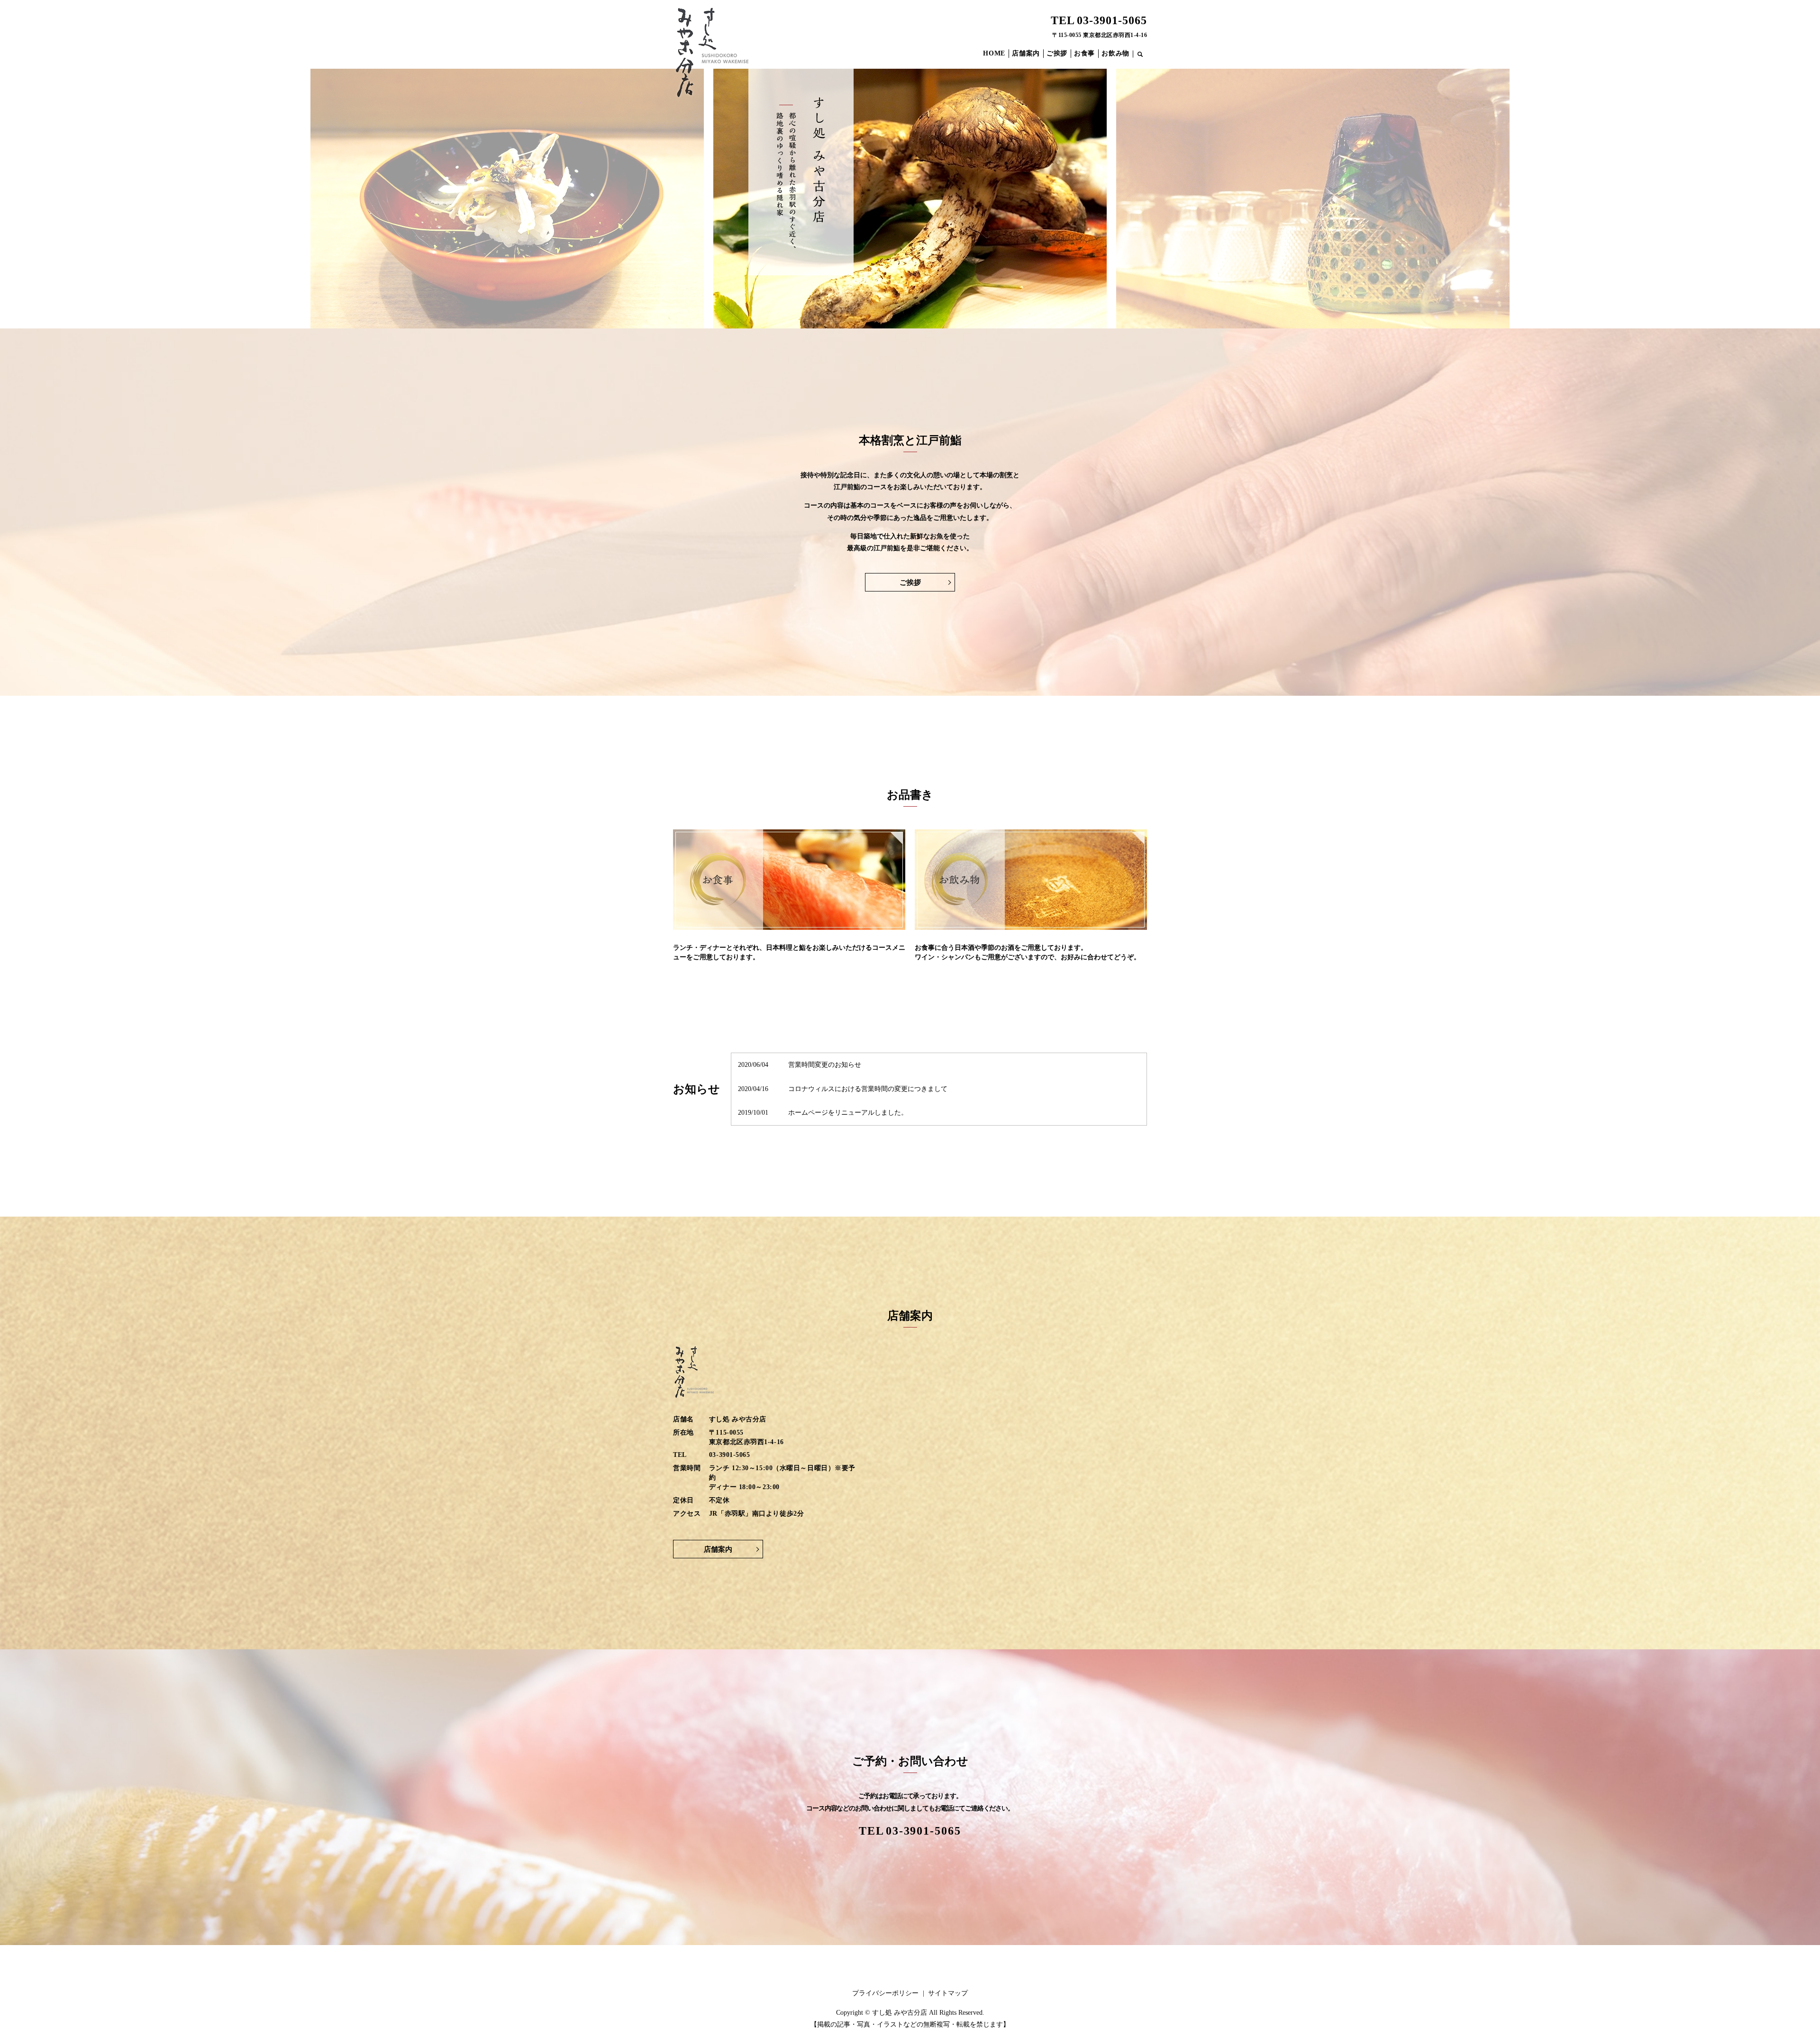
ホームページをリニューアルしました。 (848, 1113)
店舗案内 (1026, 53)
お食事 (1084, 53)
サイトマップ (948, 1993)
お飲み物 (1115, 53)
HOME (994, 53)
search (1145, 55)
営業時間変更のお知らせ (825, 1065)
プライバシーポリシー (885, 1993)
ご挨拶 (1057, 53)
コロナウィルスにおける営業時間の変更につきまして (868, 1089)
